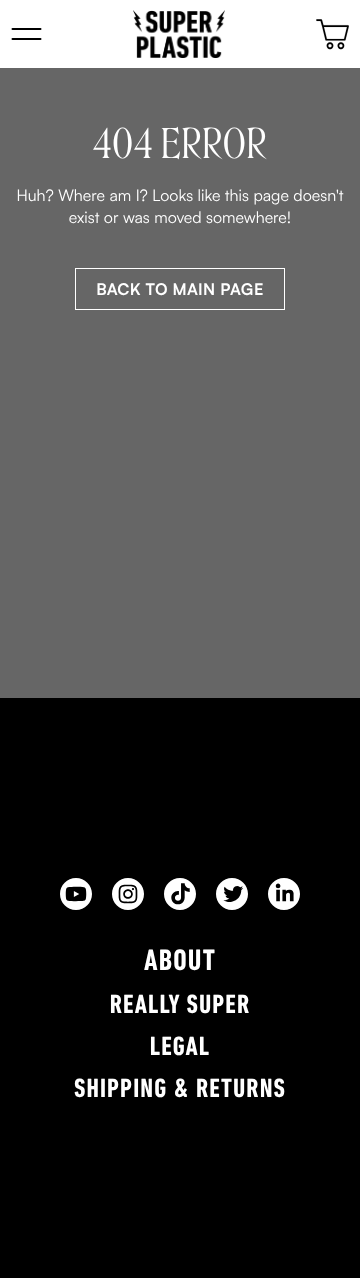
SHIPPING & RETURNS (180, 1090)
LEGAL (180, 1048)
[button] (26, 34)
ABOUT (180, 962)
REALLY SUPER (180, 1006)
